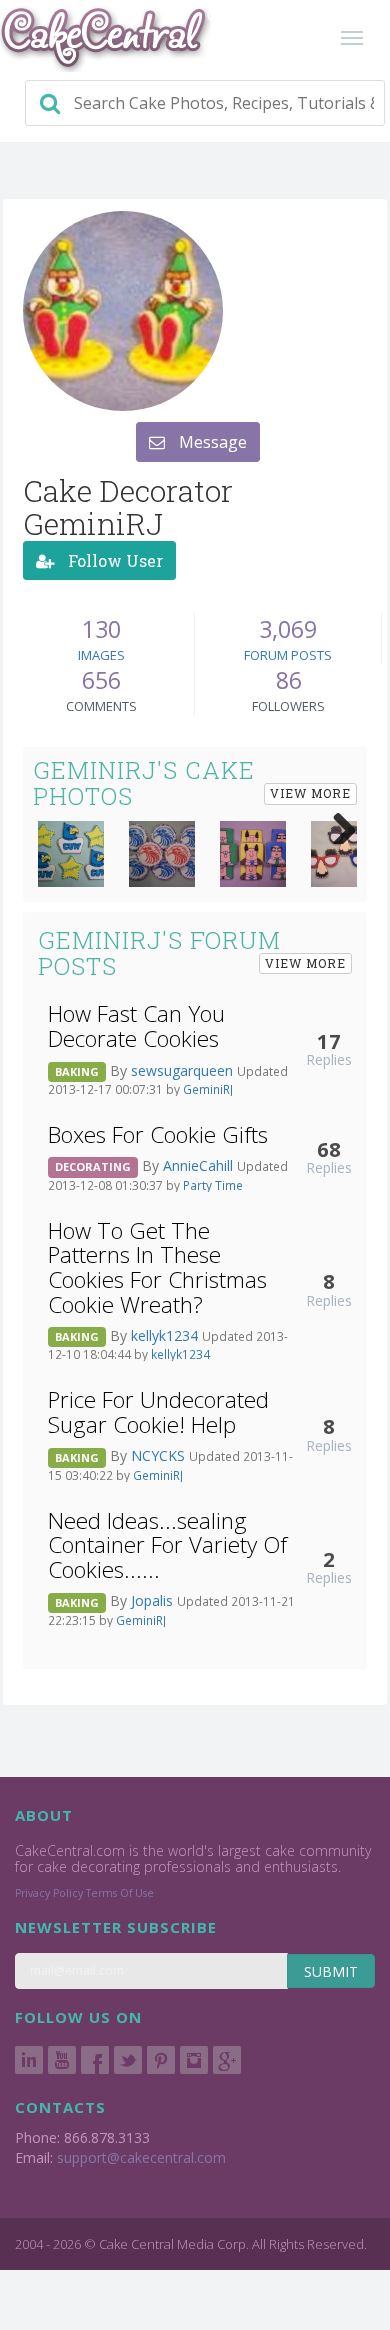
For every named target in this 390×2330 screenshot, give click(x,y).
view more (310, 793)
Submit (331, 1971)
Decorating (93, 1166)
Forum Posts (288, 655)
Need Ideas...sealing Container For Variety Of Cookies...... (167, 1545)
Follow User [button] (113, 560)
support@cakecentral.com (141, 2157)
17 (329, 1041)
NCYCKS (160, 1455)
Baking (77, 1071)
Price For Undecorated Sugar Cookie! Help (158, 1412)
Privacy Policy (49, 1893)
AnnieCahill (200, 1165)
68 (329, 1149)
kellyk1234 (166, 1335)
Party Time (213, 1185)
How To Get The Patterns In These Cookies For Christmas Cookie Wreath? (157, 1267)
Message (211, 442)
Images (101, 655)
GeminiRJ (208, 1089)
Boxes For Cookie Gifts (158, 1134)
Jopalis (154, 1600)
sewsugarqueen (184, 1070)
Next (337, 824)
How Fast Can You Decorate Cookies (136, 1026)
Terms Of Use (120, 1893)
